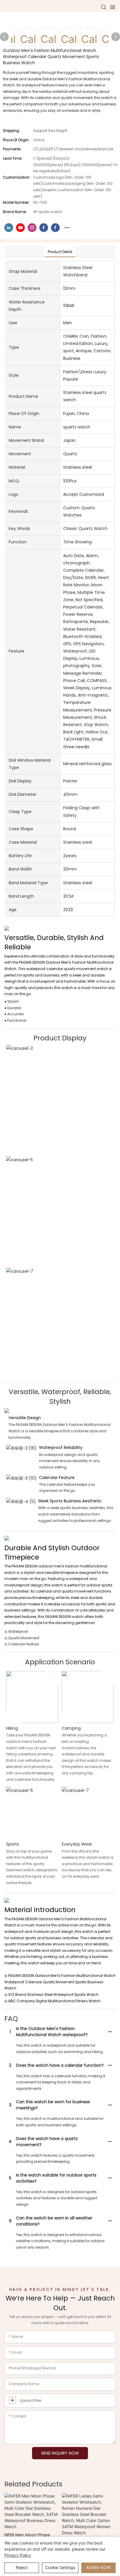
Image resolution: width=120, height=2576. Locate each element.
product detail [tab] (60, 252)
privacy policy (18, 2555)
